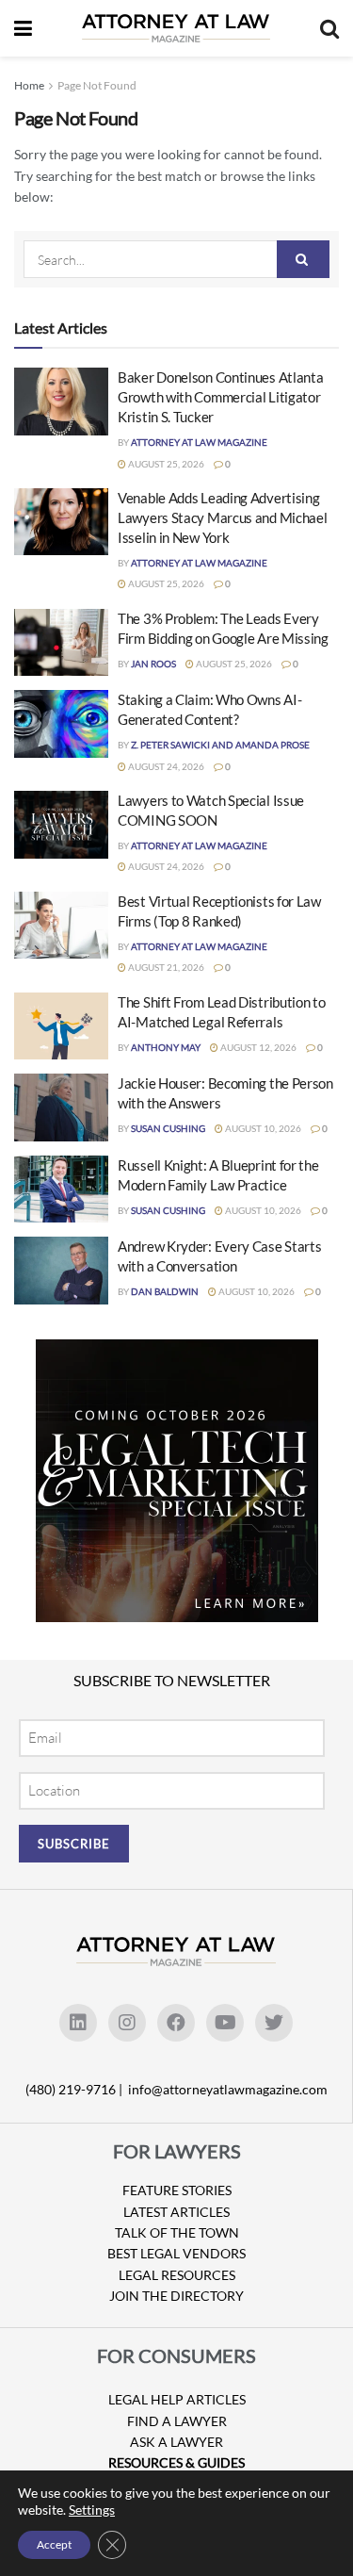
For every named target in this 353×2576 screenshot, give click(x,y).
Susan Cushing (168, 1128)
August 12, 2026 (257, 1047)
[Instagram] (127, 2023)
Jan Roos (153, 664)
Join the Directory (176, 2296)
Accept (54, 2544)
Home (29, 85)
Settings (92, 2510)
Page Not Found (97, 85)
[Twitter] (274, 2023)
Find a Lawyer (177, 2421)
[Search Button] (303, 259)
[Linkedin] (78, 2023)
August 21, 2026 (165, 967)
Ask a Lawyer (176, 2442)
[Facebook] (176, 2023)
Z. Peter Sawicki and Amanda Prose (220, 745)
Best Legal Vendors (176, 2253)
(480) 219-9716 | (75, 2089)
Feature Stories (177, 2190)
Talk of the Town (177, 2232)
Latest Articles (176, 2212)
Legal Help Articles (177, 2399)
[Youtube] (225, 2023)
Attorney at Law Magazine (199, 442)
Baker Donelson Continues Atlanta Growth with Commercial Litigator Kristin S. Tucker (220, 397)
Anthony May (166, 1047)
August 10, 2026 (262, 1128)
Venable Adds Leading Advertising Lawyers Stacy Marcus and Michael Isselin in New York (222, 517)
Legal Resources (177, 2275)
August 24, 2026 (165, 766)
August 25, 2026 (165, 464)
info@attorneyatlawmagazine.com (228, 2089)
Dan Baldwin (165, 1291)
